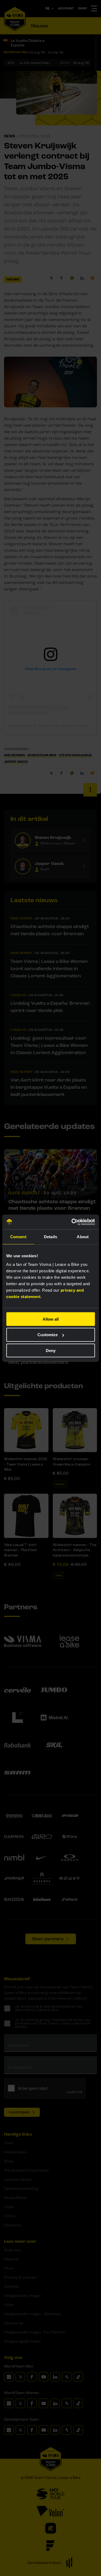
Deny (51, 1351)
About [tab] (83, 1237)
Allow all (51, 1319)
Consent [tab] (18, 1237)
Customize (48, 1335)
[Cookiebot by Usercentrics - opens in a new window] (72, 1222)
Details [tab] (50, 1237)
